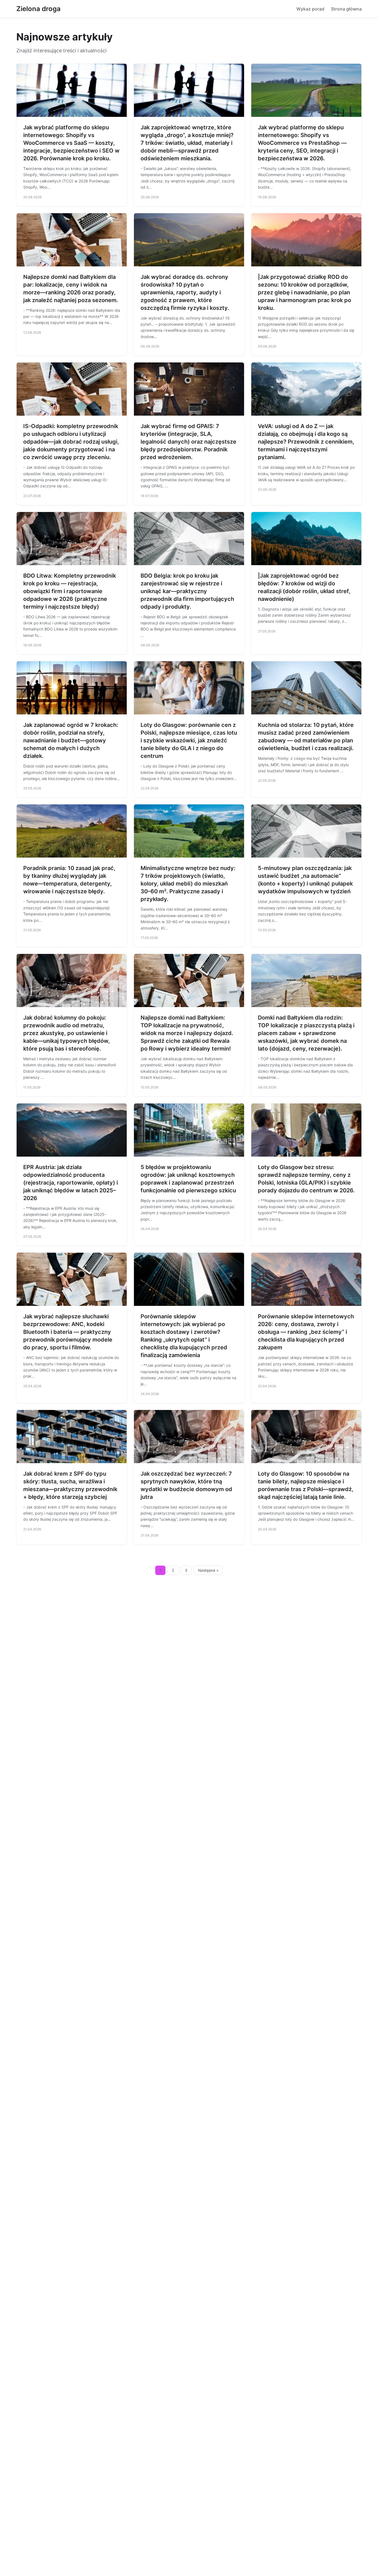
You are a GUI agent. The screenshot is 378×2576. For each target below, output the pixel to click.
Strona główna (346, 9)
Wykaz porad (310, 9)
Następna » (208, 1570)
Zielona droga (38, 9)
